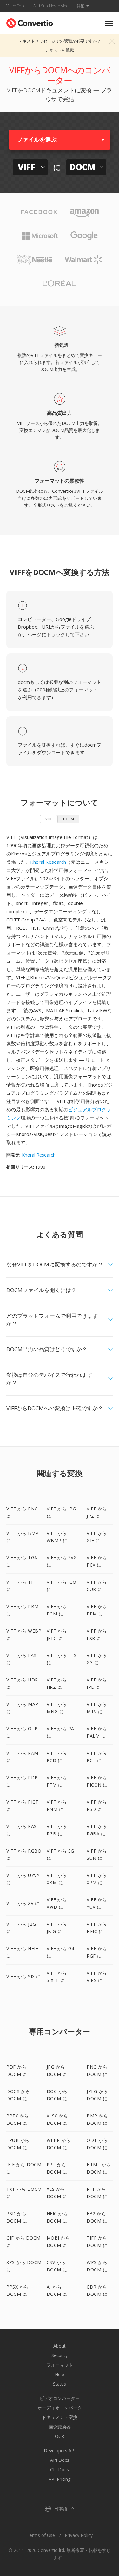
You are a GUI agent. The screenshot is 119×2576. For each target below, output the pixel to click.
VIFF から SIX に (24, 1976)
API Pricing (60, 2479)
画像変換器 (60, 2427)
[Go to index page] (30, 22)
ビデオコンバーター (60, 2398)
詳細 (81, 6)
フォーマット (60, 2365)
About (60, 2346)
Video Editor (17, 6)
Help (60, 2374)
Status (60, 2384)
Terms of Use (41, 2535)
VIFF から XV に (23, 1903)
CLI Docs (60, 2470)
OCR (60, 2436)
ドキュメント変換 (60, 2417)
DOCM (69, 819)
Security (60, 2355)
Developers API (60, 2451)
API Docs (60, 2460)
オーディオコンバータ (60, 2408)
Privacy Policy (79, 2535)
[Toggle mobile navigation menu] (109, 23)
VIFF (49, 819)
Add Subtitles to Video (52, 6)
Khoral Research (48, 862)
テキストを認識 (60, 50)
